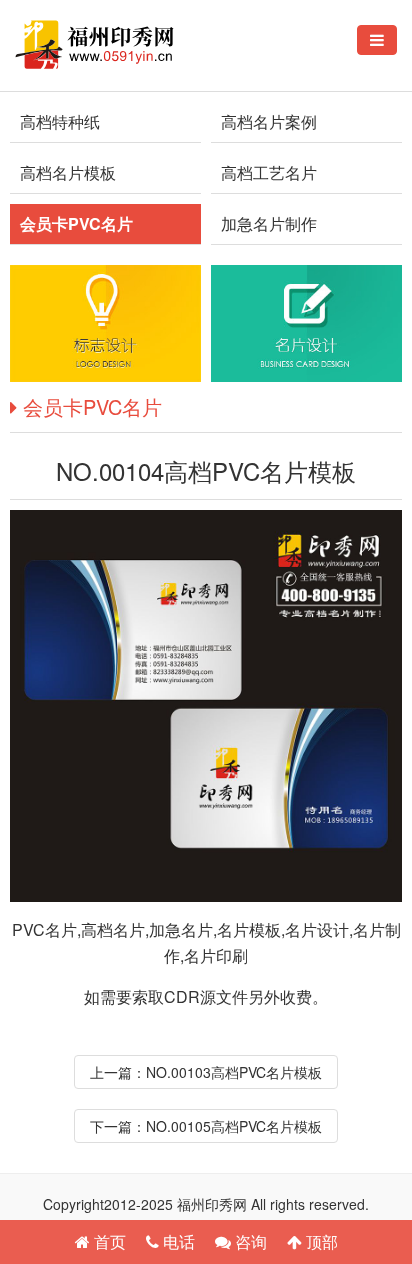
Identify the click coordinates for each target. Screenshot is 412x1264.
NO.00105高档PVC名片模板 (234, 1126)
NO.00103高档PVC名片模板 (234, 1072)
